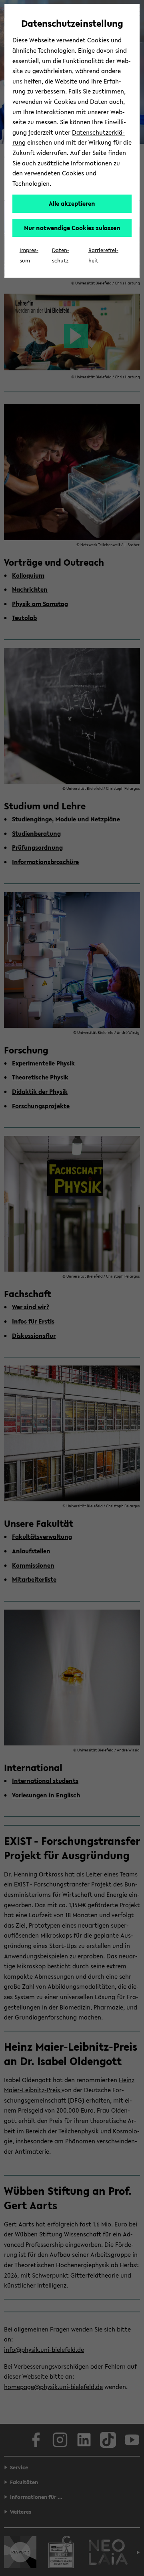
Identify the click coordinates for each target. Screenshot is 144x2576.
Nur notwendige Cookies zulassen (72, 228)
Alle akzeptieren (72, 203)
